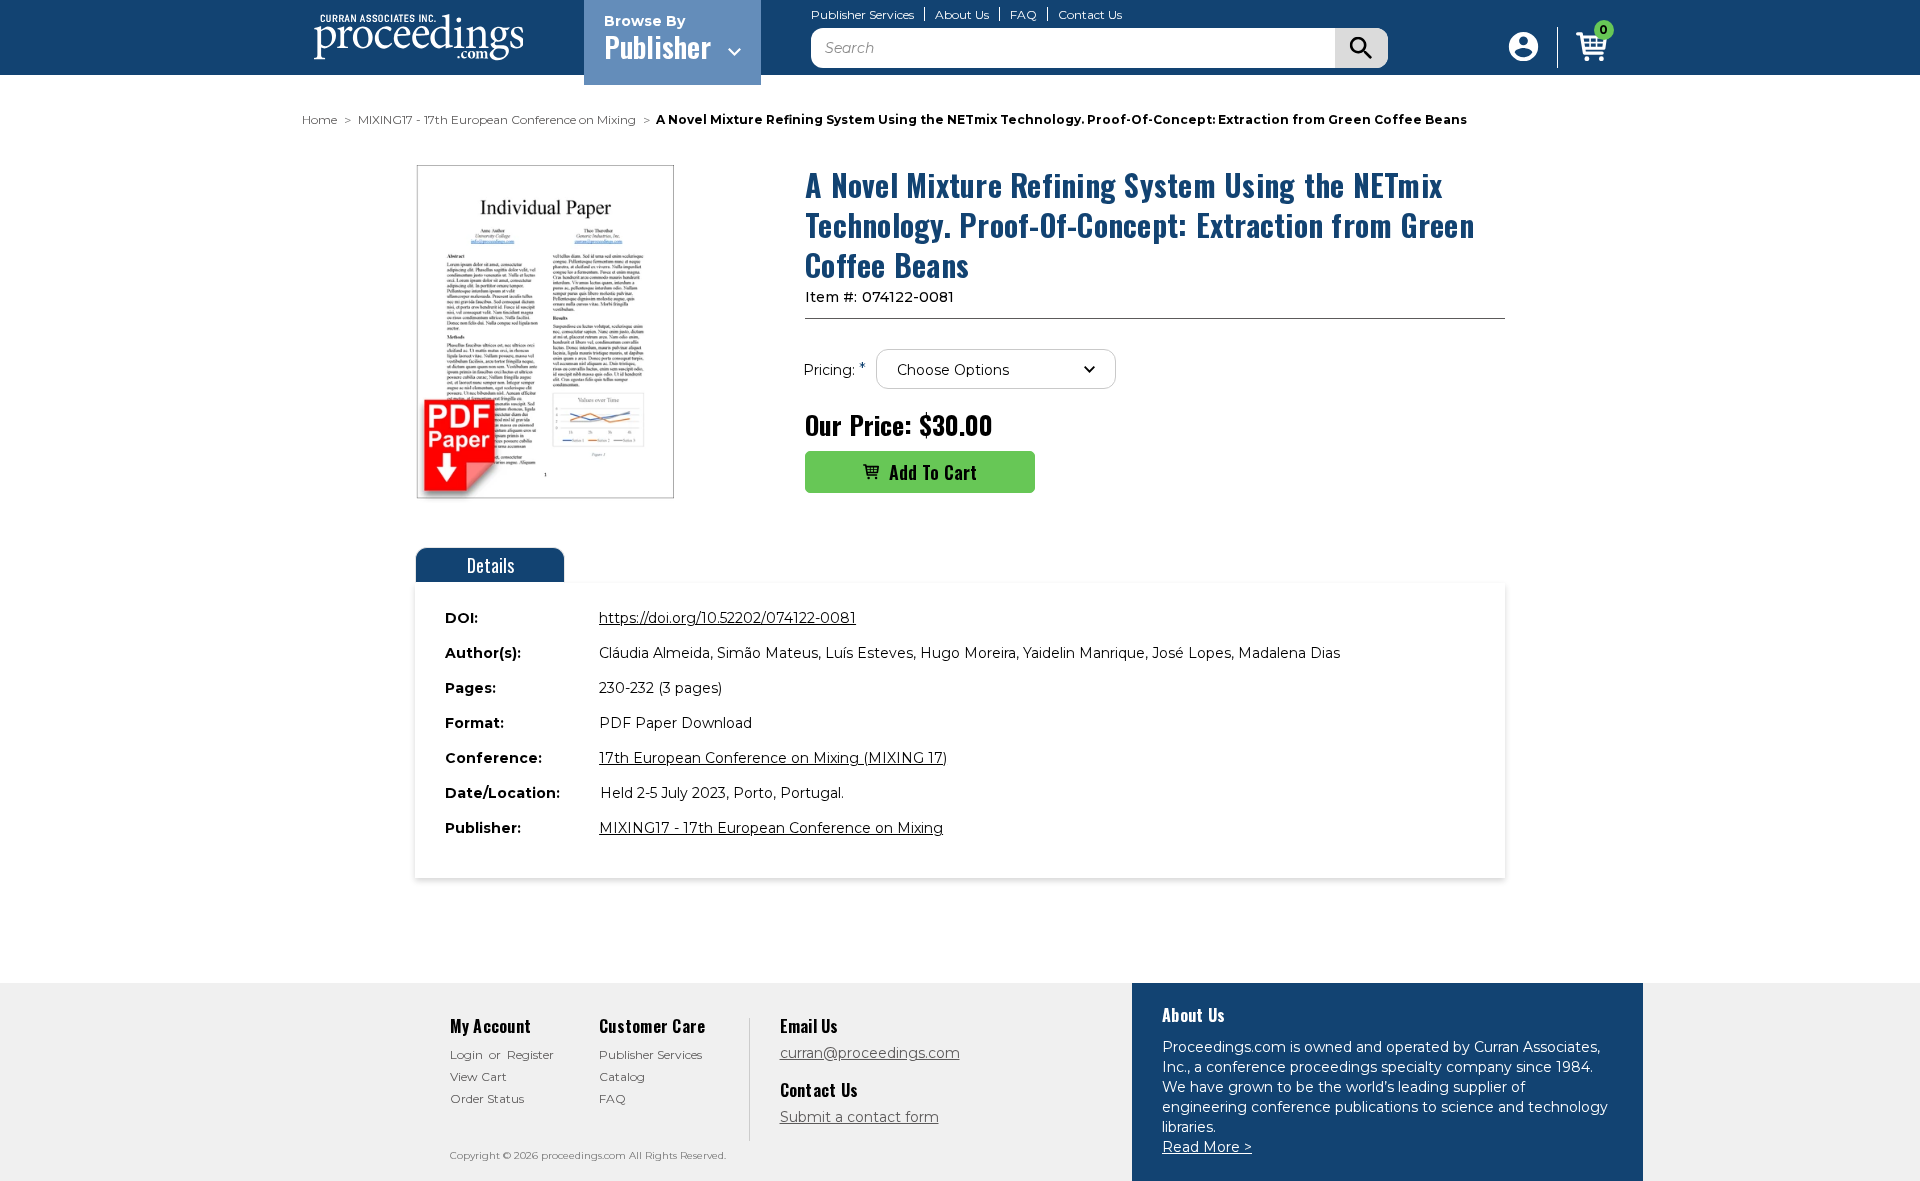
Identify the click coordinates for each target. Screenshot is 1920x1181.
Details (490, 565)
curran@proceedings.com (870, 1053)
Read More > (1207, 1147)
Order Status (487, 1098)
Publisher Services (862, 15)
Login (466, 1054)
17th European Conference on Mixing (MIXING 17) (773, 758)
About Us (962, 15)
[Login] (1523, 47)
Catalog (622, 1076)
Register (530, 1054)
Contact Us (1090, 15)
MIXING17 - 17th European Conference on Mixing (771, 828)
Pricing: (834, 369)
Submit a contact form (859, 1117)
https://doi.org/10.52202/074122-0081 (727, 618)
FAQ (1023, 15)
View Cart (478, 1076)
